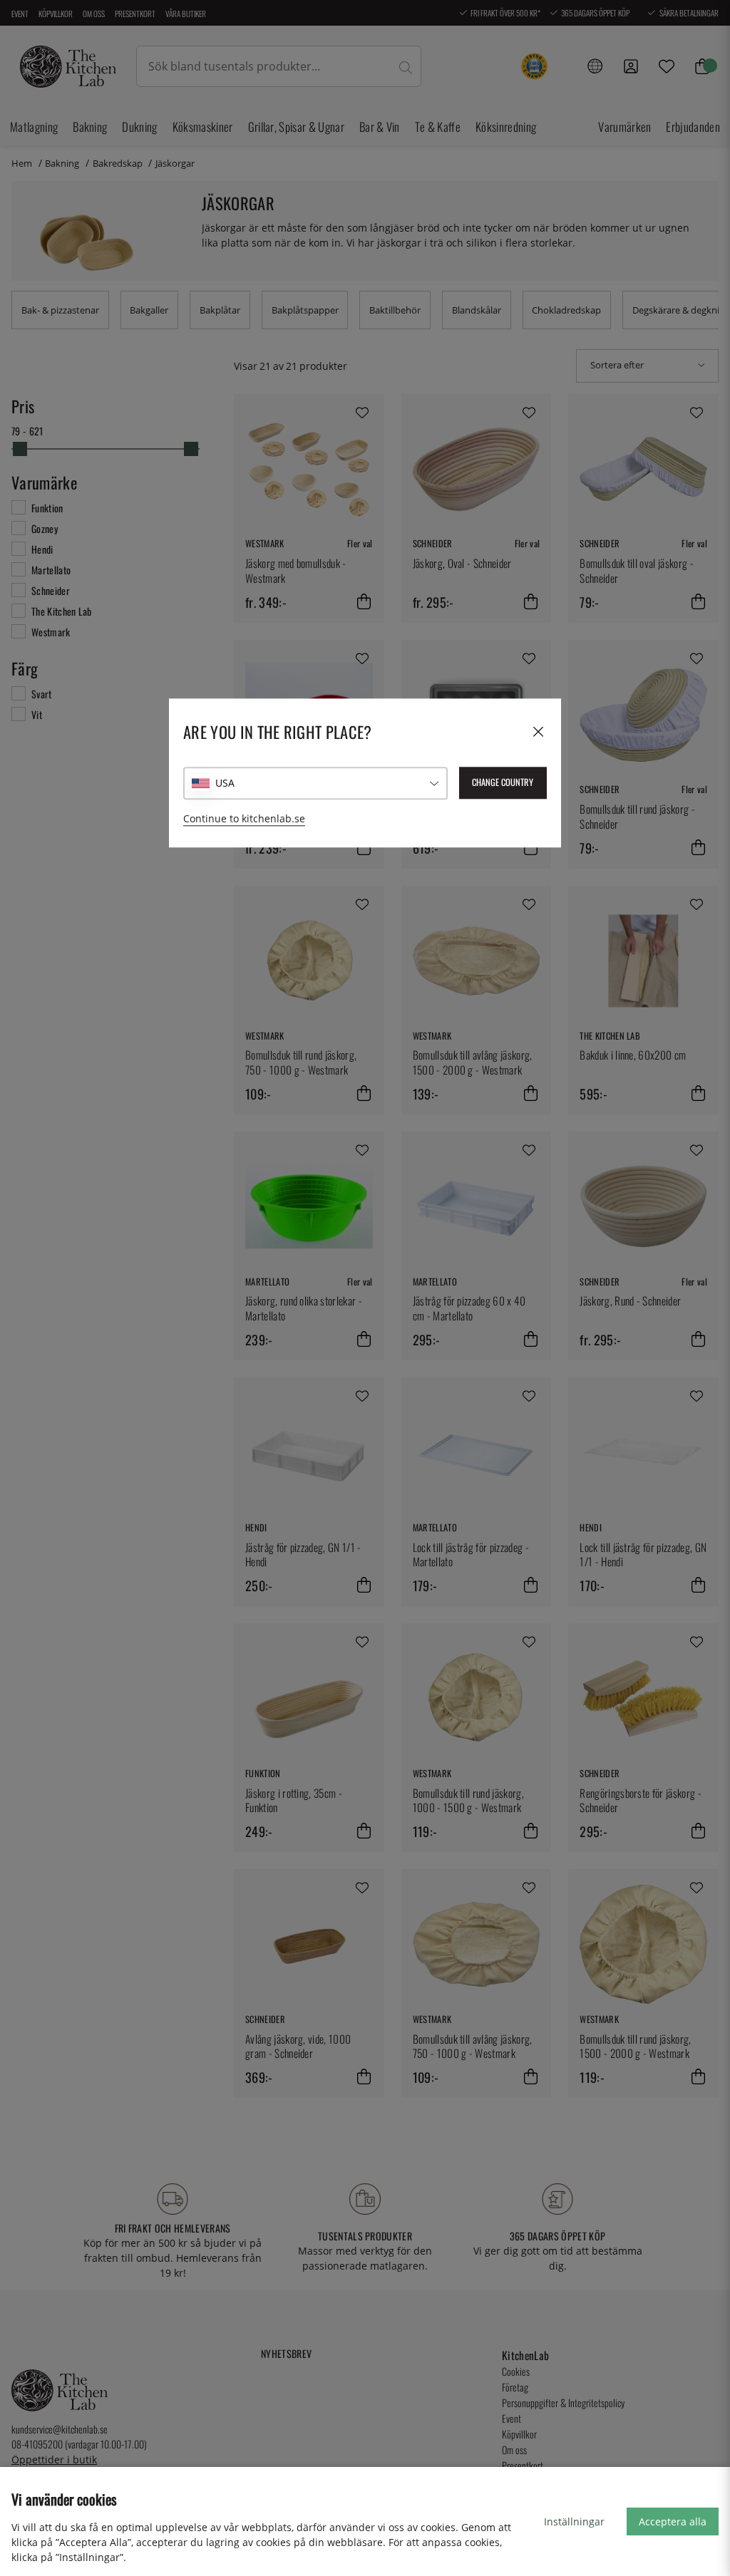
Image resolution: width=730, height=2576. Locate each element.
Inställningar (574, 2521)
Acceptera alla (673, 2521)
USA (225, 783)
